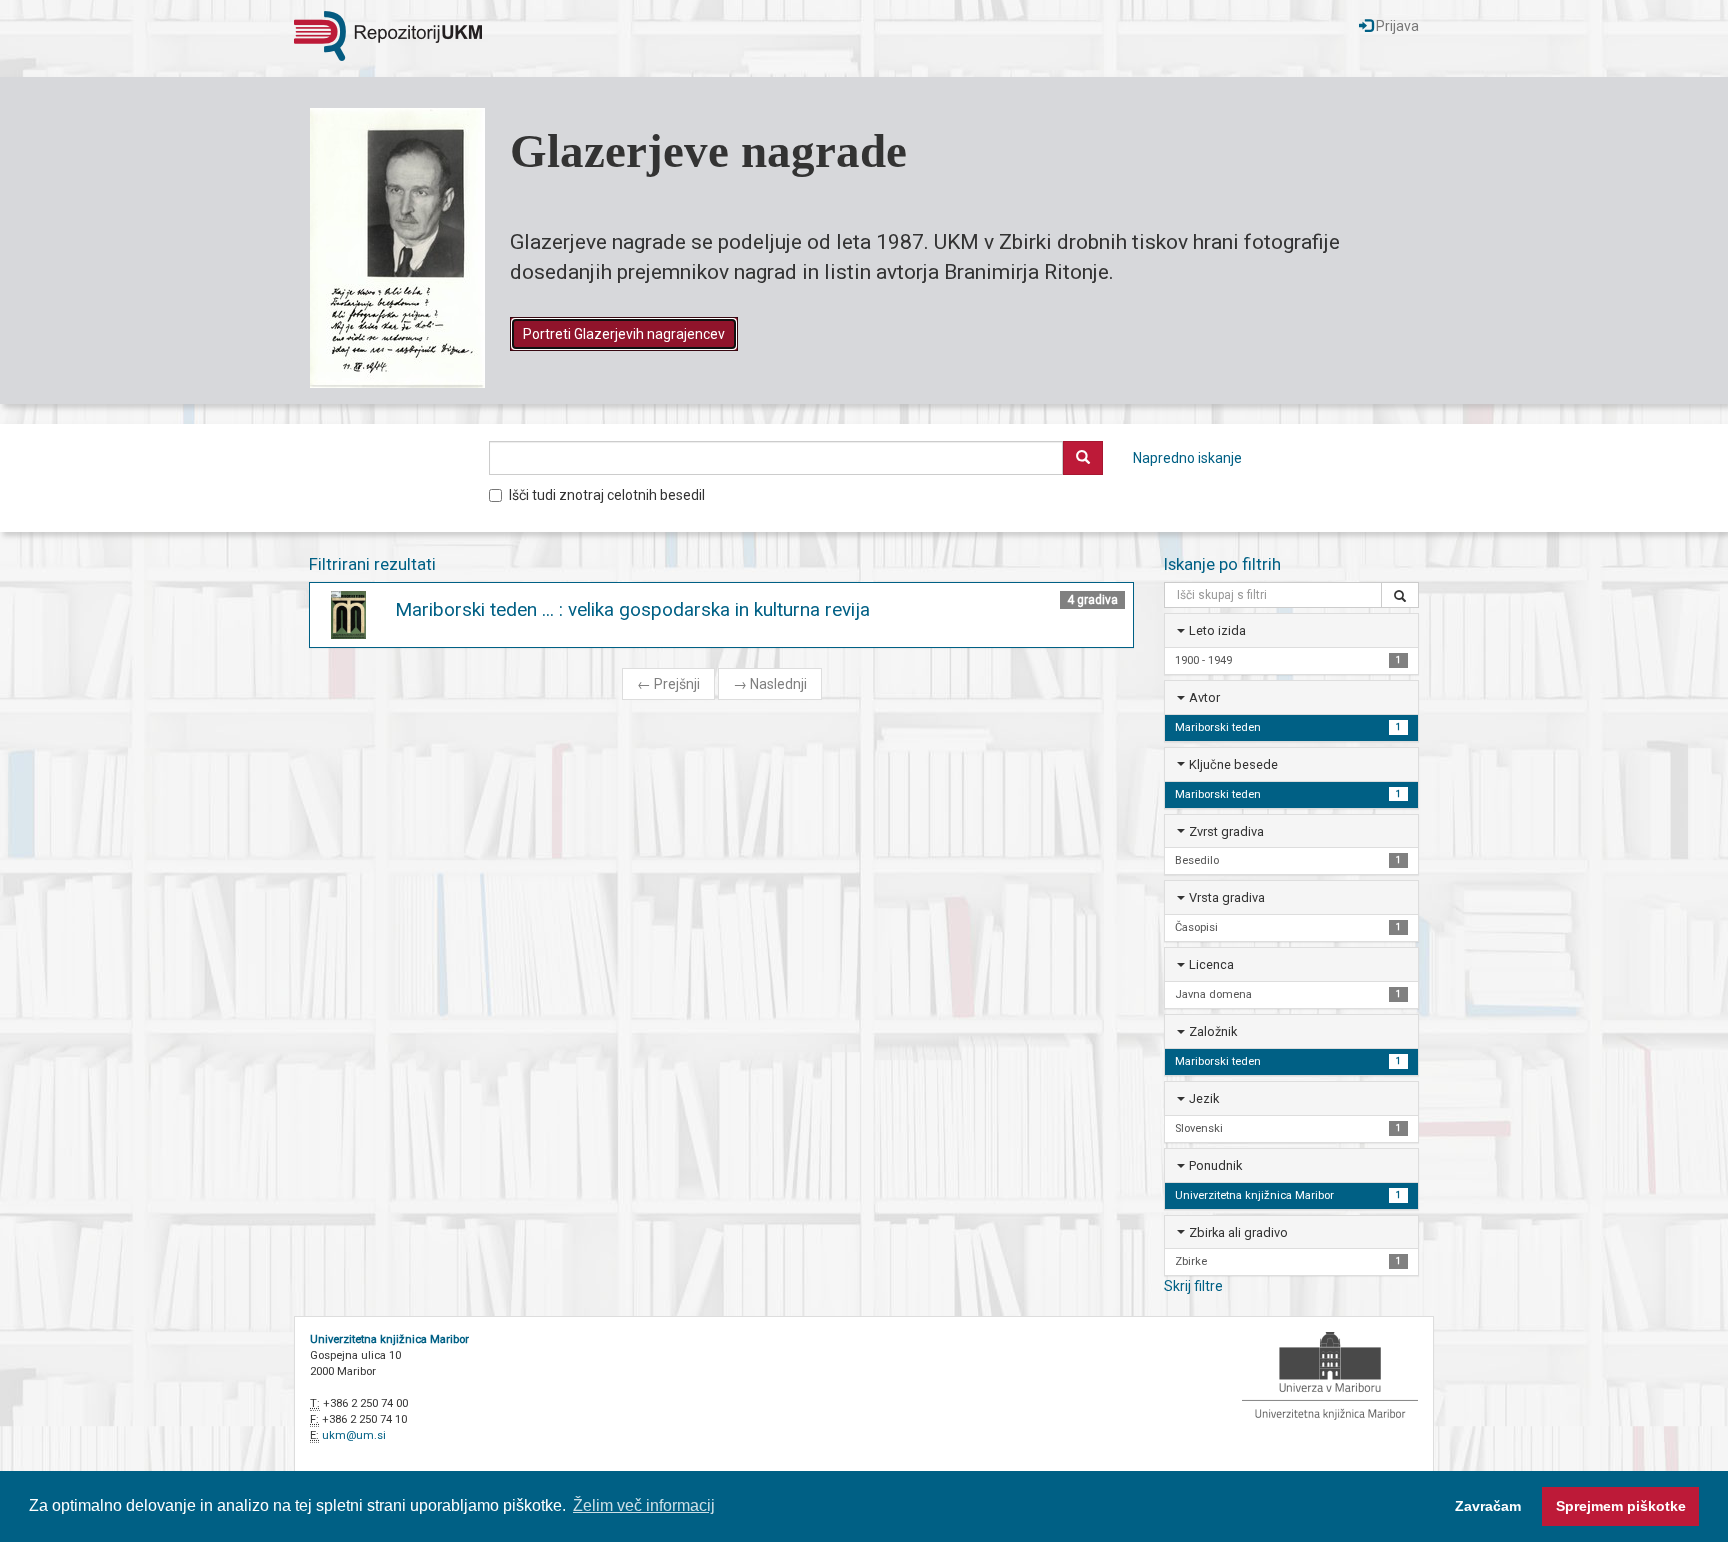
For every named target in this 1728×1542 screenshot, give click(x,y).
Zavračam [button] (1488, 1506)
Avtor (1204, 697)
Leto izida (1217, 630)
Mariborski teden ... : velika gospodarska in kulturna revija (632, 609)
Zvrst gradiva (1226, 831)
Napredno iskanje (1187, 458)
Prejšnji (668, 684)
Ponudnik (1215, 1165)
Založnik (1213, 1031)
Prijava (1396, 26)
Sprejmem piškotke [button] (1621, 1506)
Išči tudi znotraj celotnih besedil (607, 495)
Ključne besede (1233, 764)
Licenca (1211, 964)
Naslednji (770, 684)
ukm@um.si (354, 1435)
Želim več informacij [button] (644, 1505)
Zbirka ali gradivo (1238, 1232)
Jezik (1204, 1098)
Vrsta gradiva (1227, 897)
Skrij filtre (1193, 1286)
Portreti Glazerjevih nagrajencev (624, 334)
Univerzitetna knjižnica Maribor (389, 1339)
